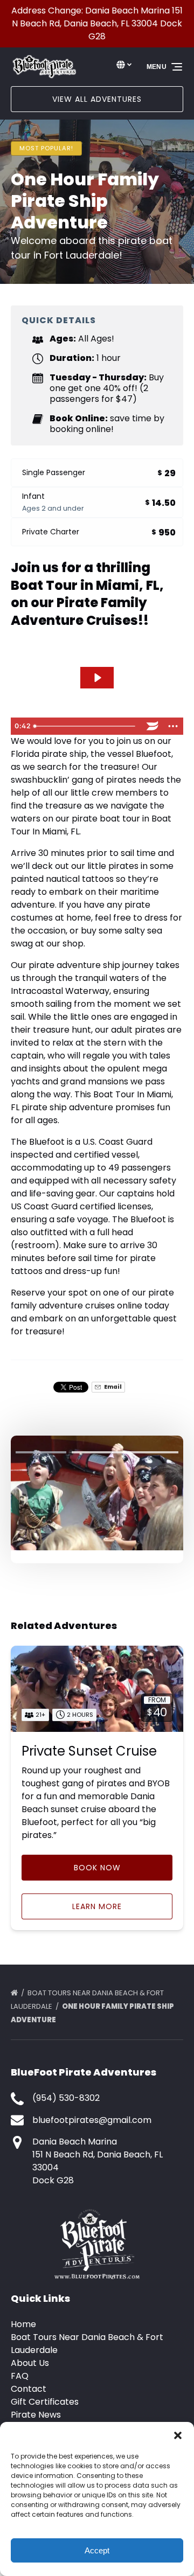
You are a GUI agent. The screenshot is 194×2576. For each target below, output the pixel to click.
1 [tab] (41, 1452)
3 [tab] (153, 1452)
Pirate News (36, 2415)
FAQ (20, 2376)
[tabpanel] (97, 1493)
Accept (97, 2550)
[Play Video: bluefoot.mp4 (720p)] (97, 678)
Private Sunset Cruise (89, 1751)
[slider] (86, 726)
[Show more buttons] (173, 726)
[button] (178, 2435)
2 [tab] (97, 1452)
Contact (29, 2389)
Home (23, 2324)
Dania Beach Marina (75, 2142)
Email (112, 1387)
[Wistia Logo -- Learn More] (153, 726)
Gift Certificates (45, 2402)
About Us (30, 2363)
